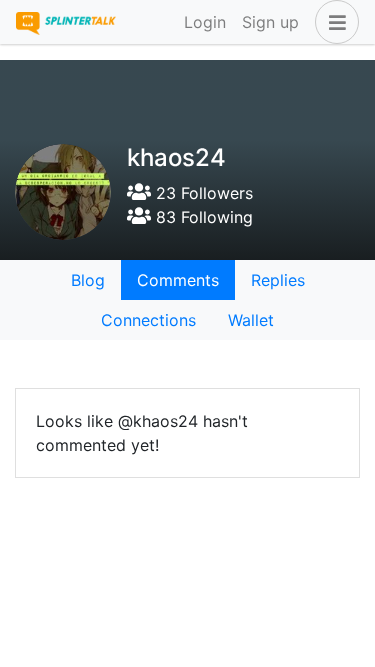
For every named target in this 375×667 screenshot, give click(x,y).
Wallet (251, 320)
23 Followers (202, 193)
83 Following (202, 217)
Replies (278, 280)
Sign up (270, 22)
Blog (88, 280)
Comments (178, 280)
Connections (148, 320)
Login (205, 22)
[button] (333, 22)
